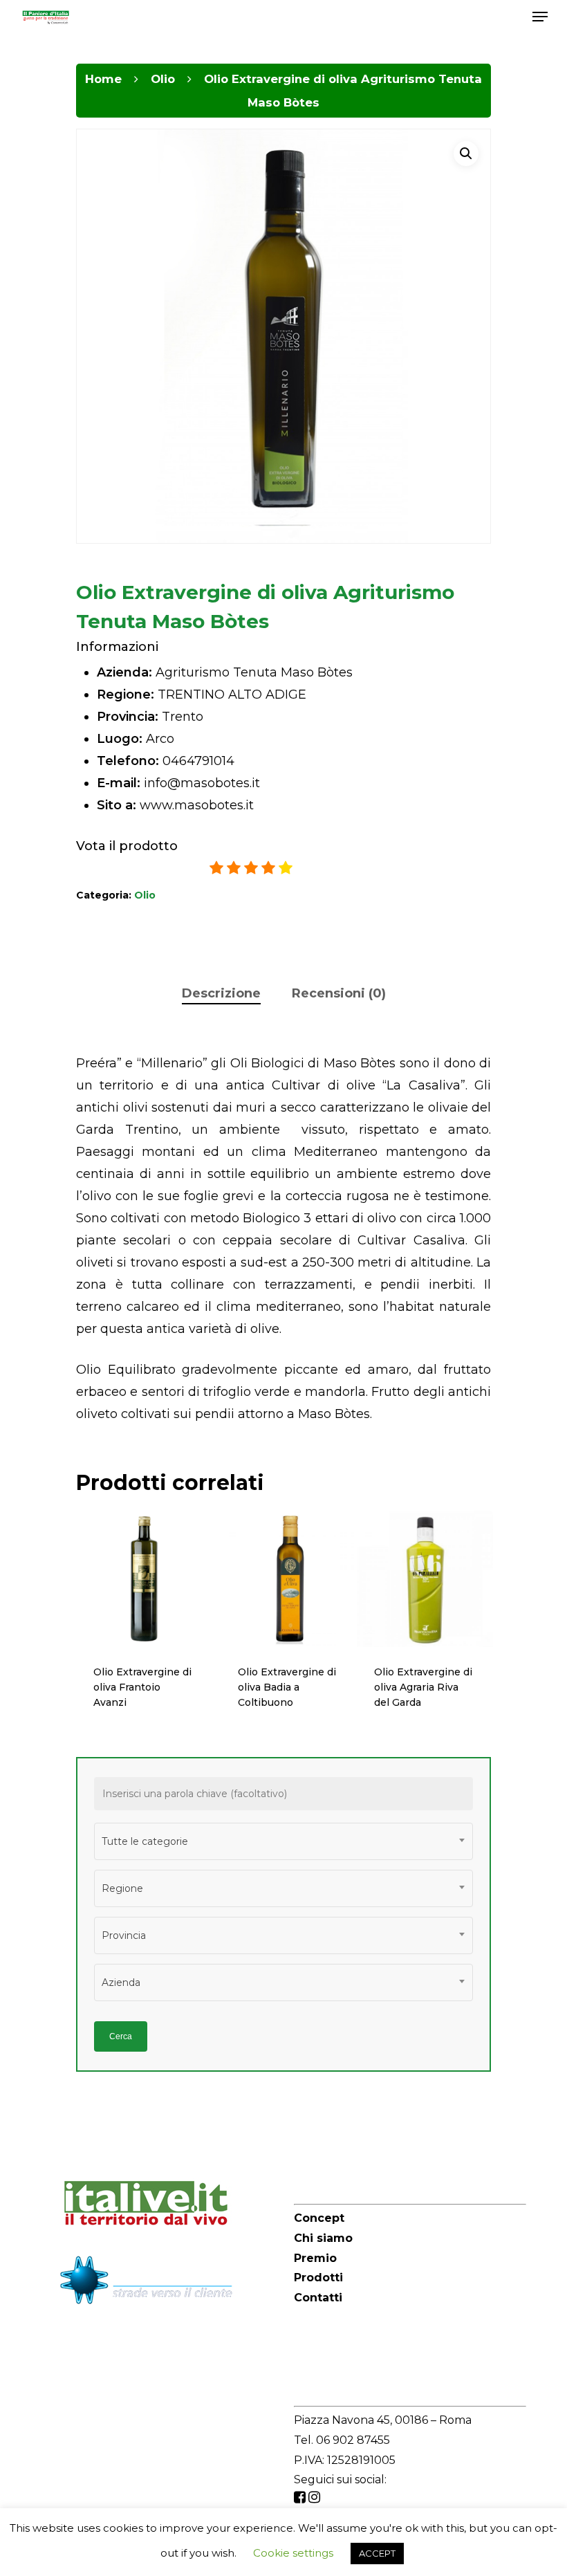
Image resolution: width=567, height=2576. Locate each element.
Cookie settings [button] (293, 2553)
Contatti (318, 2298)
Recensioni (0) (339, 993)
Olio (163, 79)
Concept (319, 2218)
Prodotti (318, 2278)
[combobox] (283, 1841)
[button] (466, 154)
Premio (315, 2258)
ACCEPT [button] (377, 2553)
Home (103, 79)
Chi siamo (323, 2238)
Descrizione (221, 993)
